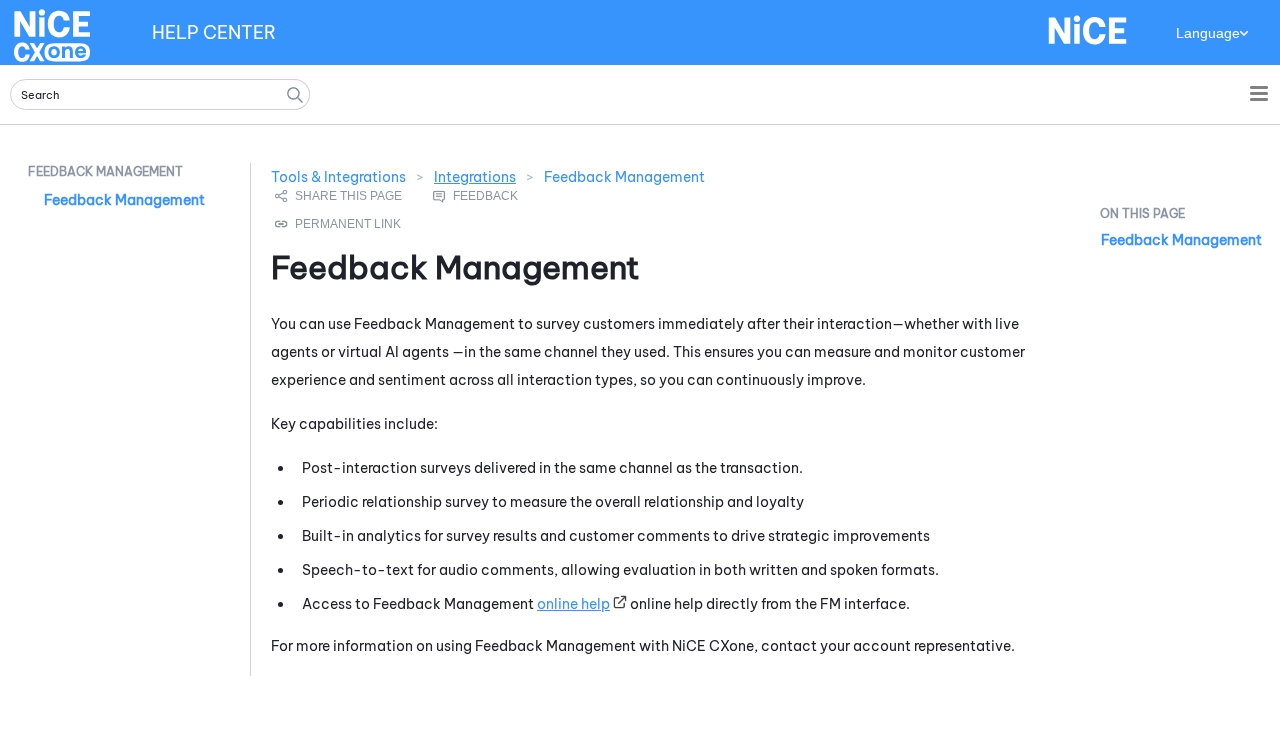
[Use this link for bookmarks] (339, 224)
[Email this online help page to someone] (340, 196)
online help (573, 604)
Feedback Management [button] (105, 171)
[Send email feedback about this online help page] (498, 196)
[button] (295, 94)
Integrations (475, 177)
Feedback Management (124, 200)
